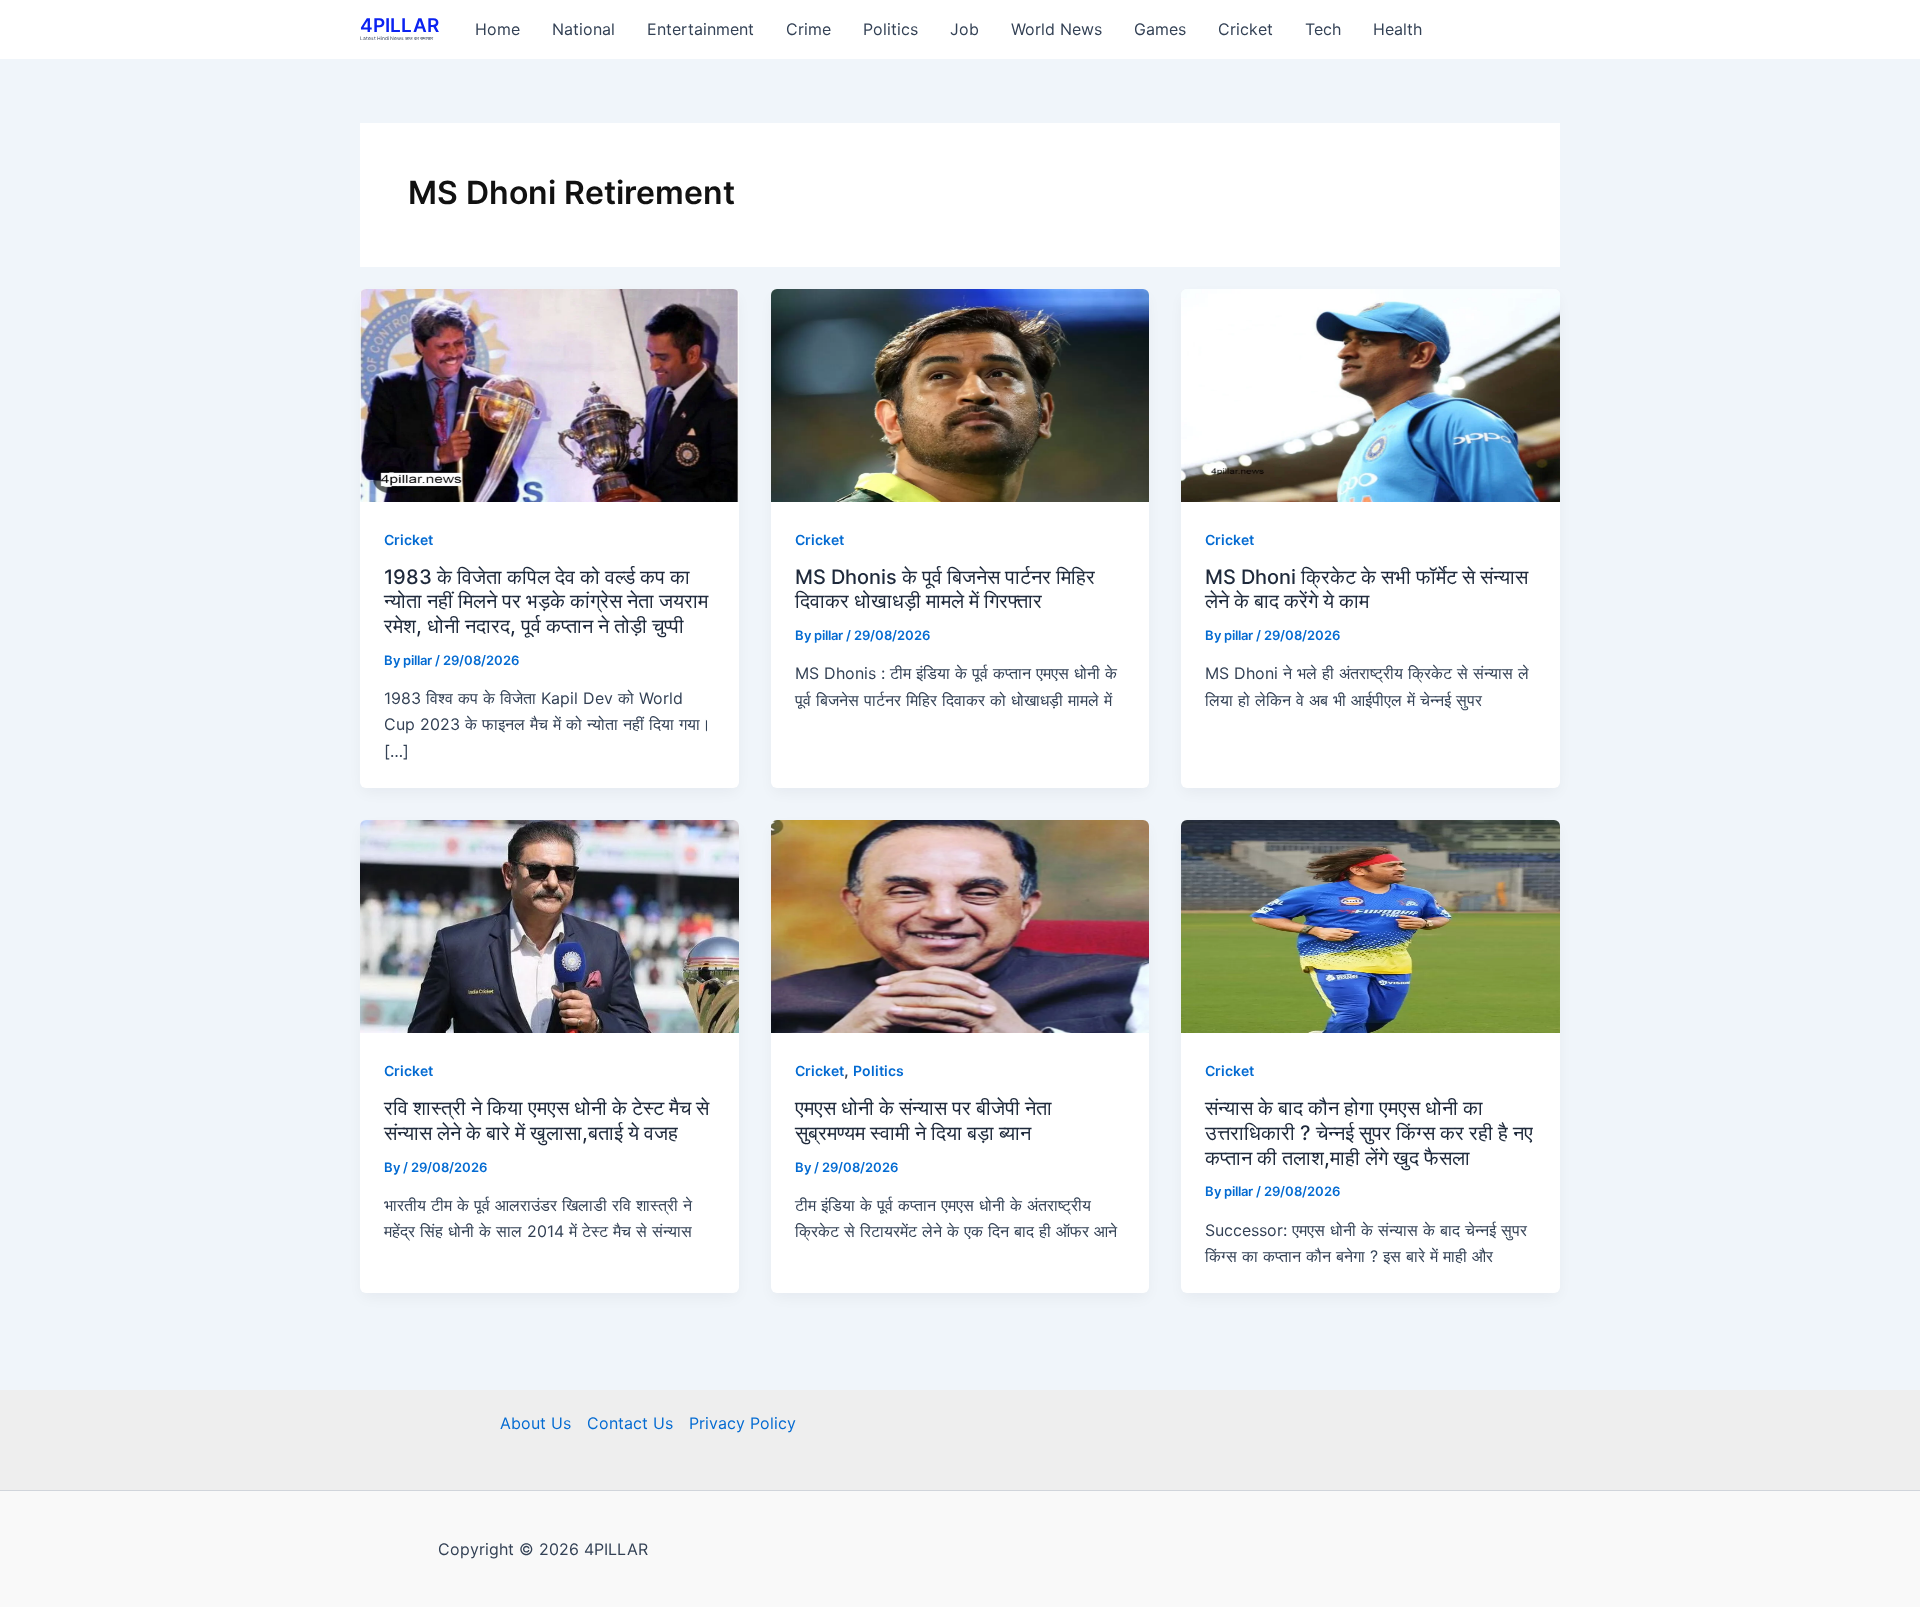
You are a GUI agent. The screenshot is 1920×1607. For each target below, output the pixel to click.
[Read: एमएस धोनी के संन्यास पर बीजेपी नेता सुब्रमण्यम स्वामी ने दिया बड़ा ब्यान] (960, 925)
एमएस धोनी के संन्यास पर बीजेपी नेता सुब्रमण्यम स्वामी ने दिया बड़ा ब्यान (923, 1120)
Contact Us (630, 1423)
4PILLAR (399, 25)
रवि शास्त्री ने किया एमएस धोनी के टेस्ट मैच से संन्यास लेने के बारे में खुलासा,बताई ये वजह (546, 1120)
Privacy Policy (742, 1423)
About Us (535, 1423)
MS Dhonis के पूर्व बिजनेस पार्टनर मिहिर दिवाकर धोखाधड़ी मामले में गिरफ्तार (945, 589)
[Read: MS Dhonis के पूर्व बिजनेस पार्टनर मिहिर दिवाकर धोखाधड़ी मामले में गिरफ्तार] (960, 393)
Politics (878, 1070)
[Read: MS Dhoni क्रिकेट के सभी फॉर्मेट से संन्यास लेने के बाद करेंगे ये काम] (1370, 393)
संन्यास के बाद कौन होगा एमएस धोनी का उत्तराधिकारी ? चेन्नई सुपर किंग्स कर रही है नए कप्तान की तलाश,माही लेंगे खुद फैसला (1369, 1132)
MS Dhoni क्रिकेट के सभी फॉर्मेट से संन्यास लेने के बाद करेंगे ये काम (1366, 589)
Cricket (408, 539)
